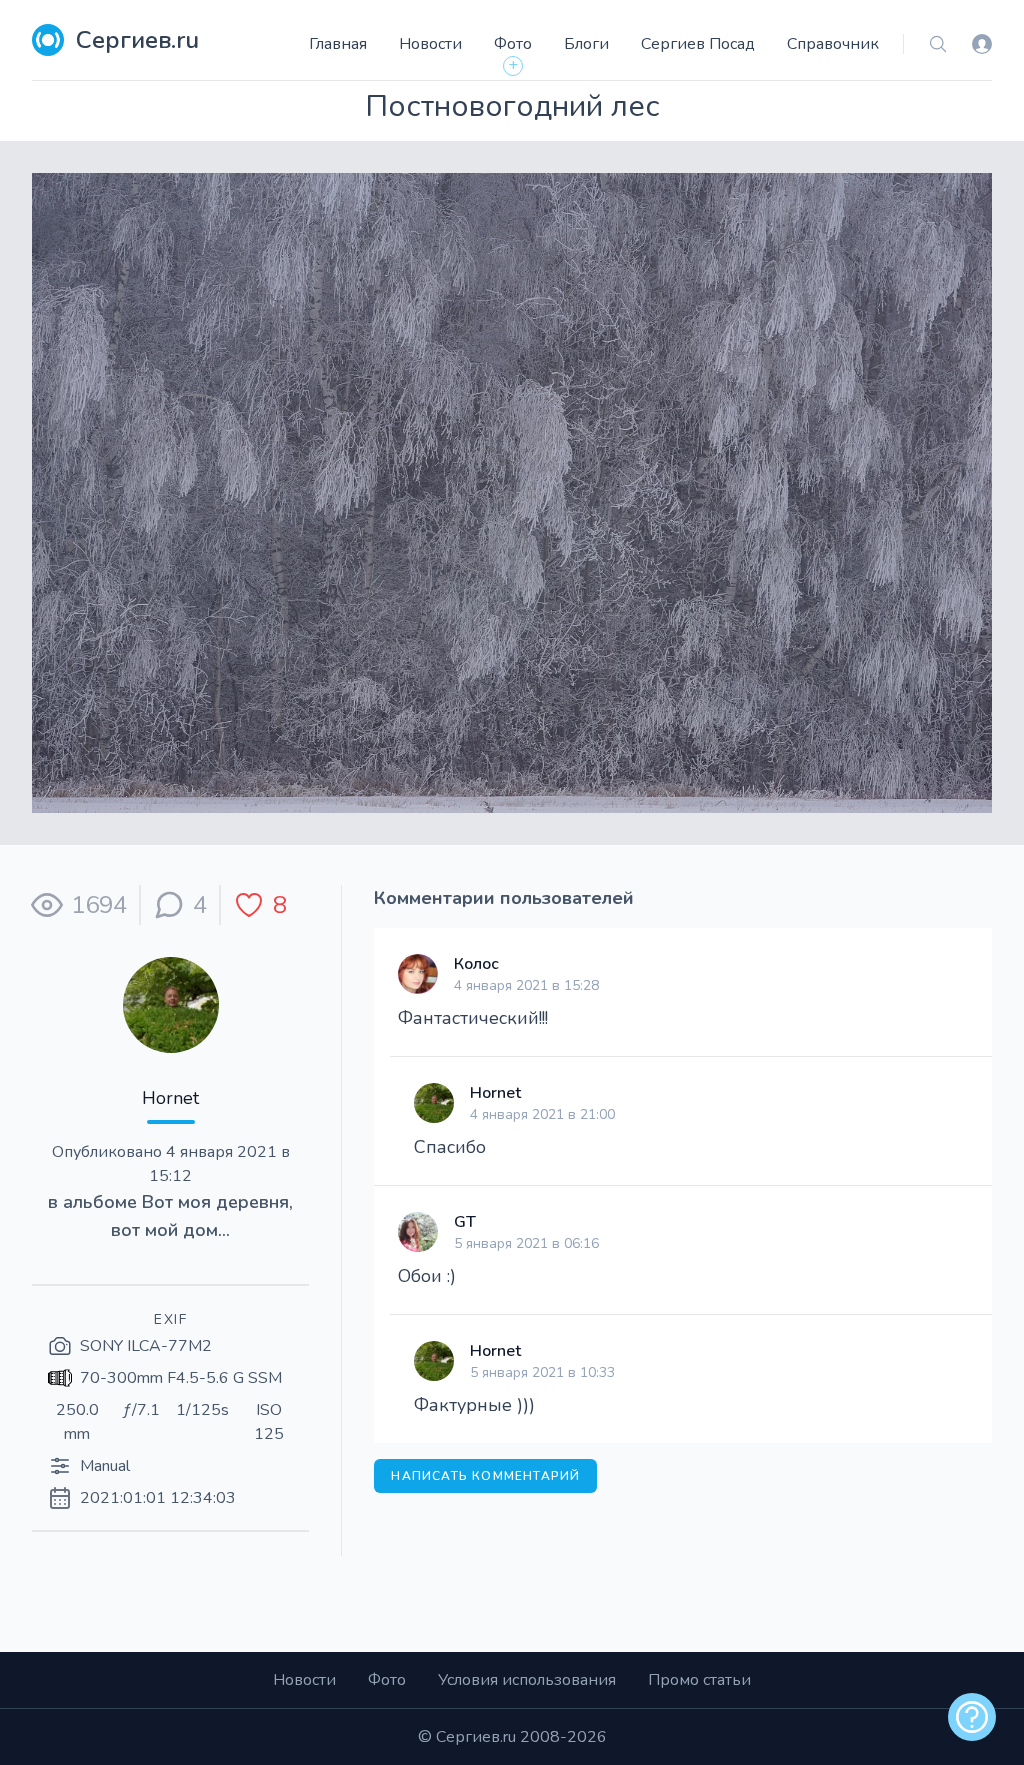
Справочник (833, 44)
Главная (338, 44)
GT (465, 1222)
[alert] (972, 1717)
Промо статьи (699, 1680)
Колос (476, 964)
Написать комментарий (485, 1476)
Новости (430, 44)
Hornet (170, 1098)
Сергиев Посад (698, 44)
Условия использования (527, 1680)
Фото (513, 44)
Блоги (586, 44)
